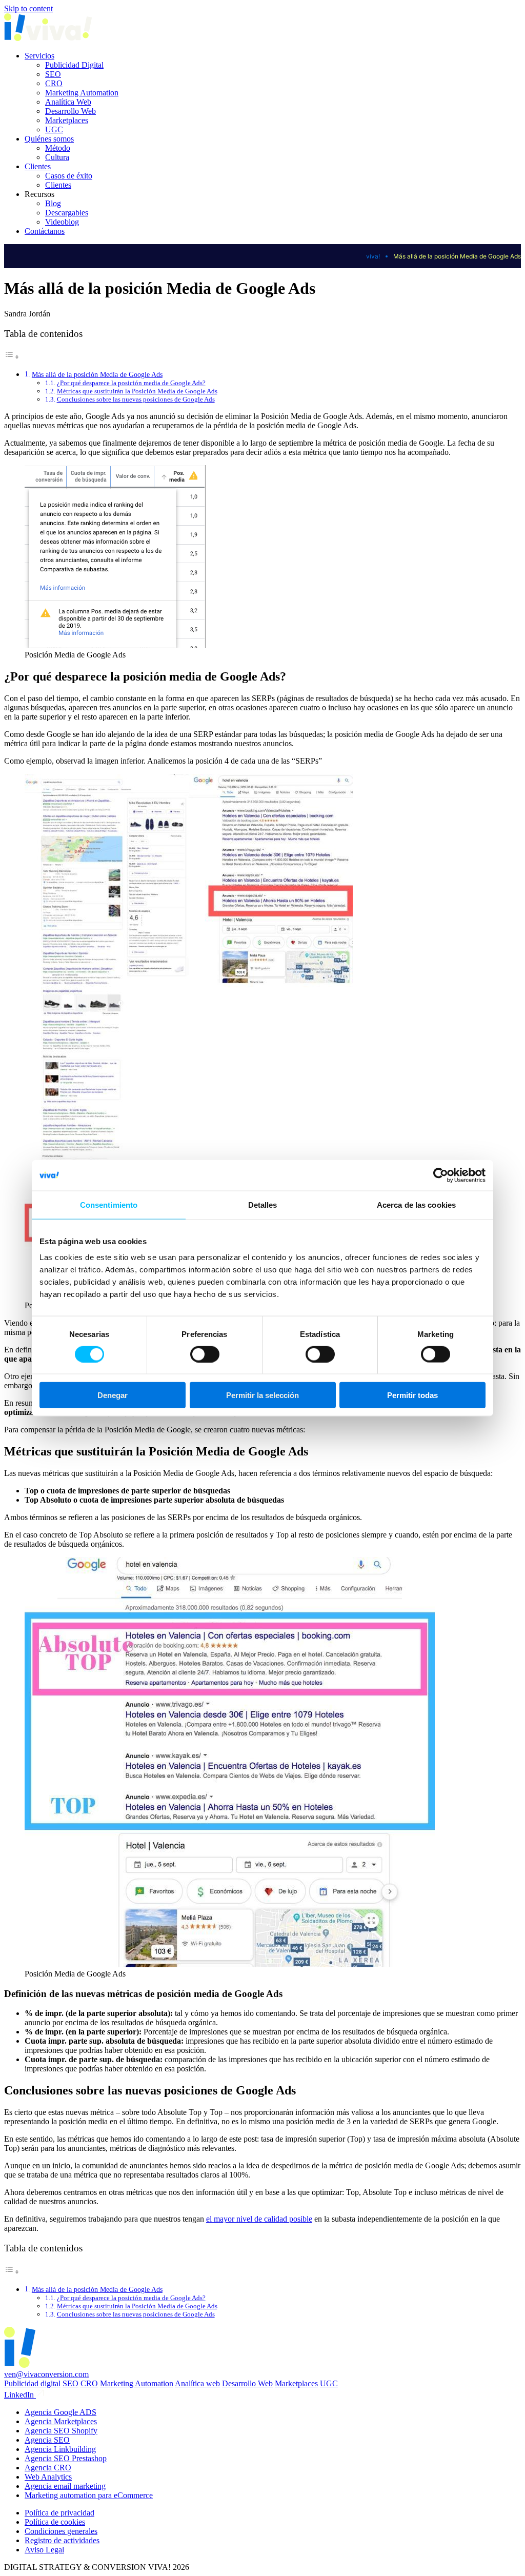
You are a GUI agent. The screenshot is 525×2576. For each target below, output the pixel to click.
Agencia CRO (48, 2468)
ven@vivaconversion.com (46, 2374)
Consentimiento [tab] (109, 1204)
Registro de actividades (62, 2540)
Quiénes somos (49, 139)
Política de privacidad (59, 2513)
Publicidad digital (32, 2383)
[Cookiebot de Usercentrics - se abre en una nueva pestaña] (441, 1175)
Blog (53, 203)
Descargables (67, 213)
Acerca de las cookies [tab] (416, 1204)
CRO (54, 83)
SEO (53, 74)
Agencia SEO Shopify (61, 2431)
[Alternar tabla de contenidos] (12, 357)
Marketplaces (67, 120)
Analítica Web (68, 102)
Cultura (57, 157)
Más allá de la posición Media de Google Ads (97, 374)
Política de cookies (55, 2522)
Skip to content (28, 8)
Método (58, 148)
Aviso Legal (44, 2550)
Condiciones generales (61, 2531)
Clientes (38, 166)
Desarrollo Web (70, 111)
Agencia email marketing (65, 2486)
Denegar (113, 1395)
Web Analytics (48, 2477)
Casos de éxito (69, 176)
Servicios (39, 56)
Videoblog (62, 222)
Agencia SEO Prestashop (66, 2458)
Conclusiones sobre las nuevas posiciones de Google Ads (136, 399)
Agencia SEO (47, 2440)
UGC (54, 129)
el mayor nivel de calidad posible (259, 2219)
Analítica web (197, 2383)
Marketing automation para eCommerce (89, 2495)
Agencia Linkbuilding (60, 2449)
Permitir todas (412, 1395)
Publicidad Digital (74, 65)
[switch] (205, 1354)
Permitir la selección (262, 1395)
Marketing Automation (82, 93)
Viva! (373, 256)
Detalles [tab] (263, 1204)
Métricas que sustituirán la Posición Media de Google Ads (137, 391)
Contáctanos (45, 231)
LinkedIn (20, 2395)
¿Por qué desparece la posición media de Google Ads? (131, 383)
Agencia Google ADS (60, 2412)
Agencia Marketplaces (61, 2421)
